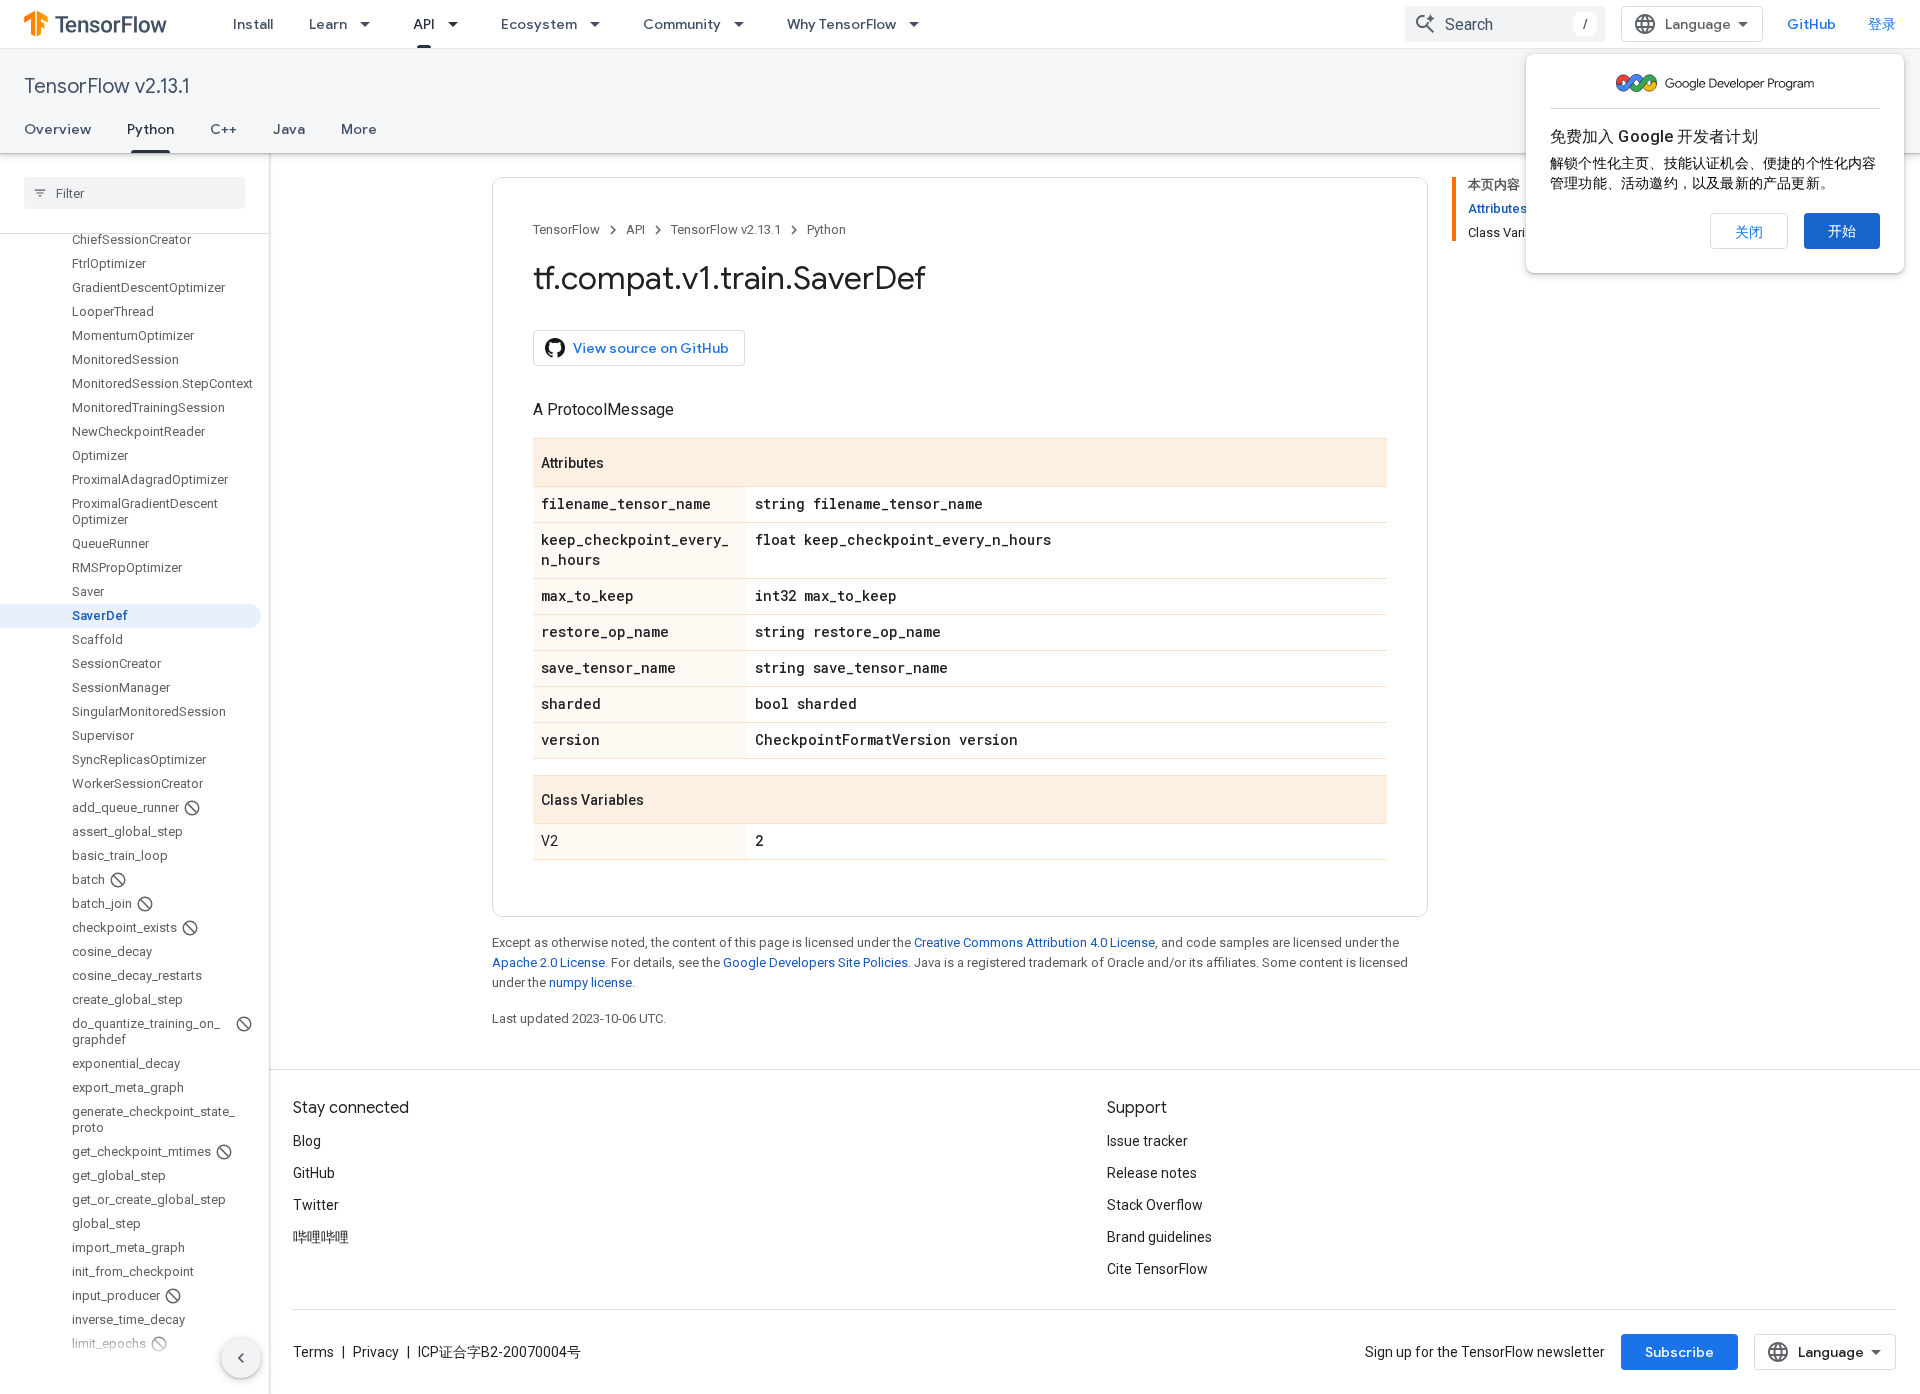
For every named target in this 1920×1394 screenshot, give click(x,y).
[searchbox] (134, 193)
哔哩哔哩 (321, 1237)
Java (289, 129)
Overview (57, 129)
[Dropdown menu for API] (459, 24)
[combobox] (1505, 24)
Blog (307, 1141)
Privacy (376, 1352)
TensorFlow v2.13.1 (107, 86)
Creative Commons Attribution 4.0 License (1034, 942)
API (424, 24)
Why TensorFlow (841, 24)
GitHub (1811, 24)
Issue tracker (1147, 1141)
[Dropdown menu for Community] (745, 24)
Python (150, 129)
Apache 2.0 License (548, 962)
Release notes (1152, 1173)
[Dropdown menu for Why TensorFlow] (920, 24)
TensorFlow (566, 229)
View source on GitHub (651, 348)
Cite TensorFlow (1157, 1269)
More (359, 129)
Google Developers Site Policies (815, 962)
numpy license (590, 982)
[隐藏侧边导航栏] (241, 1358)
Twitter (316, 1205)
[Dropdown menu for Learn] (371, 24)
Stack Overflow (1155, 1205)
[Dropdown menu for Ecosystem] (601, 24)
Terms (313, 1352)
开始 (1842, 231)
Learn (328, 24)
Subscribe (1679, 1352)
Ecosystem (539, 24)
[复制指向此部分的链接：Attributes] (624, 464)
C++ (223, 129)
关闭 (1749, 232)
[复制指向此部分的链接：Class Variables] (664, 801)
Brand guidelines (1159, 1237)
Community (682, 24)
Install (253, 24)
